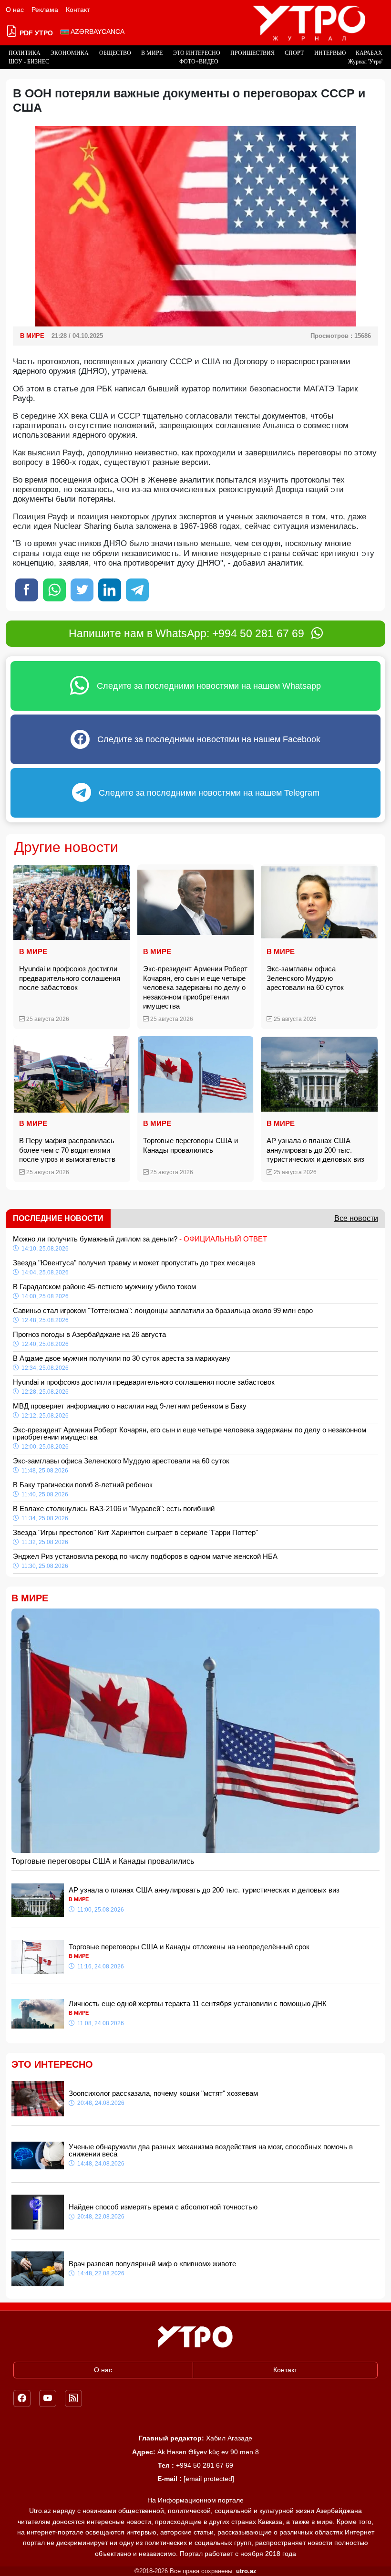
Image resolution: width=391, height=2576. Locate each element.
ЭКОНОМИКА (70, 53)
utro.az (246, 2571)
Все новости (356, 1218)
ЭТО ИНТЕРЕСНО (197, 53)
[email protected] (209, 2479)
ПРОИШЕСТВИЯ (252, 53)
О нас (15, 10)
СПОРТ (294, 53)
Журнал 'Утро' (365, 62)
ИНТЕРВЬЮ (330, 53)
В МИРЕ (152, 53)
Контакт (78, 10)
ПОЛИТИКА (25, 53)
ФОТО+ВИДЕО (199, 62)
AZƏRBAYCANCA (97, 32)
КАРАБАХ (369, 53)
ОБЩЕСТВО (115, 53)
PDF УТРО (35, 33)
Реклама (45, 10)
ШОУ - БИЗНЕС (29, 62)
